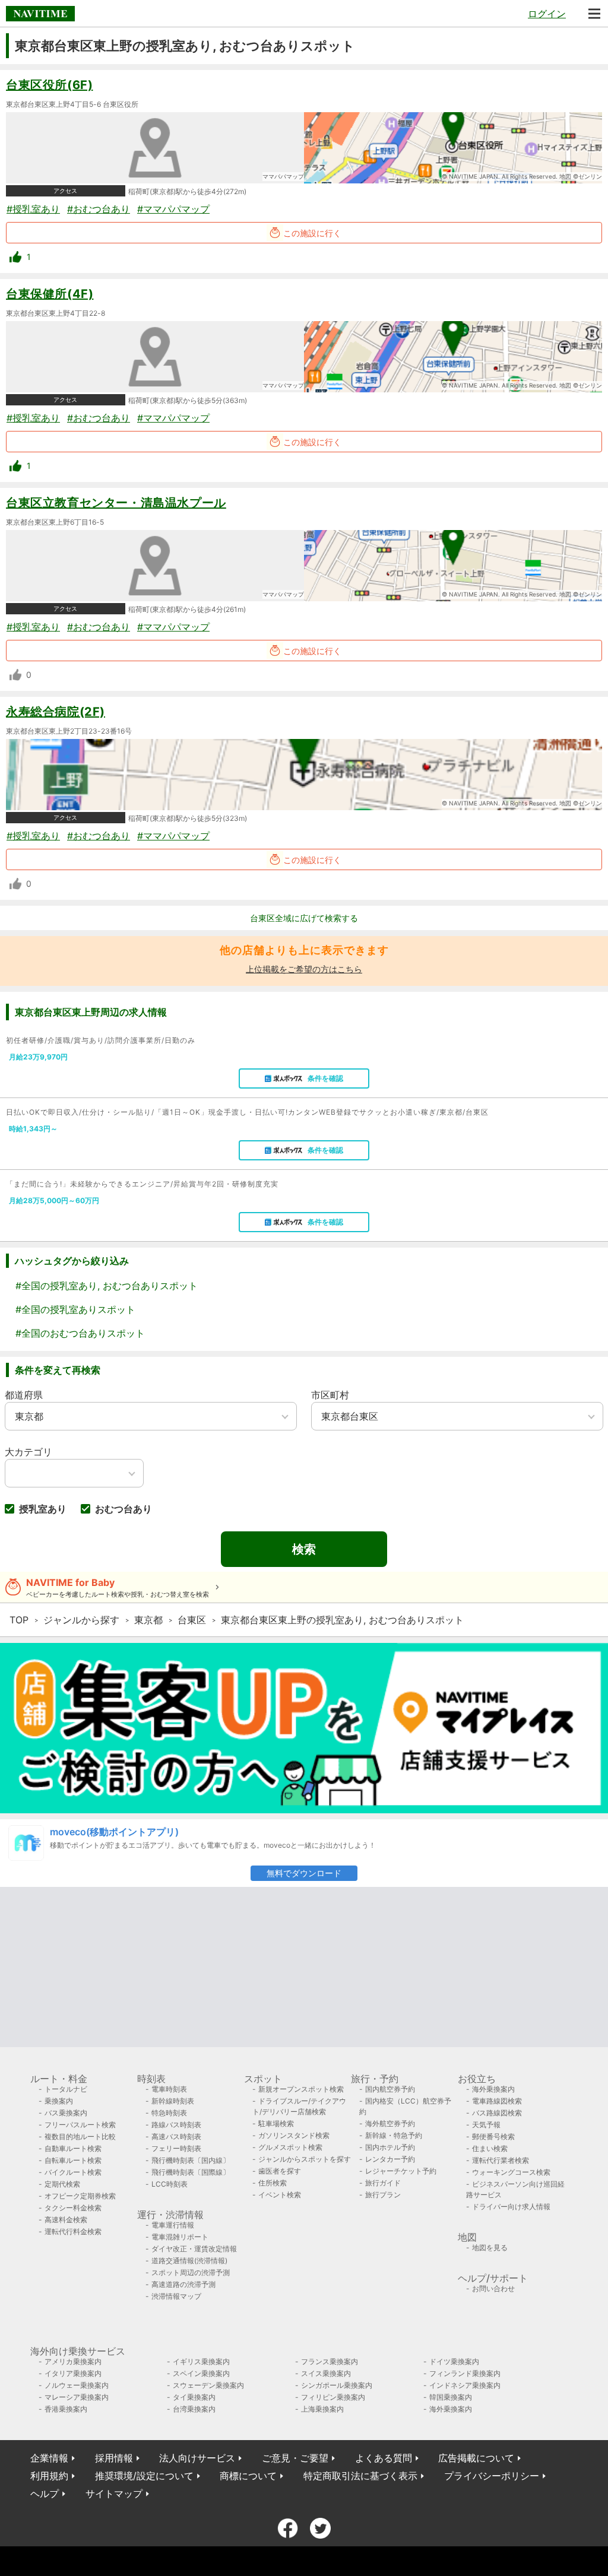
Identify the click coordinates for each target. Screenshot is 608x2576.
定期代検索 (62, 2184)
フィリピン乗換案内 (333, 2397)
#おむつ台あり (99, 209)
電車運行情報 (173, 2225)
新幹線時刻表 (173, 2101)
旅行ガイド (383, 2183)
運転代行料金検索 (73, 2231)
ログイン (547, 14)
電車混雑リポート (180, 2237)
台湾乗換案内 (194, 2409)
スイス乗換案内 (326, 2373)
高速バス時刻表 (176, 2136)
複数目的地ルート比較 (80, 2136)
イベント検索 (280, 2195)
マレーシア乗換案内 (77, 2397)
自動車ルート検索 (73, 2148)
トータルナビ (66, 2089)
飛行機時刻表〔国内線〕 (191, 2160)
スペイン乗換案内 (201, 2373)
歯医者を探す (280, 2171)
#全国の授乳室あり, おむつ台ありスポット (107, 1286)
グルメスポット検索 (290, 2147)
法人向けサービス (197, 2458)
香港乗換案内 (66, 2409)
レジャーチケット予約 (401, 2171)
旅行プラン (383, 2195)
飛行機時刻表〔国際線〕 (191, 2172)
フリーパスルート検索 (80, 2125)
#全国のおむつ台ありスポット (80, 1333)
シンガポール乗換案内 (337, 2385)
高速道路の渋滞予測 (183, 2284)
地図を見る (490, 2247)
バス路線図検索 (497, 2113)
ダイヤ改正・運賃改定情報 (194, 2249)
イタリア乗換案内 (73, 2373)
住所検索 (273, 2183)
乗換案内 (59, 2101)
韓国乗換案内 (451, 2397)
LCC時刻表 (170, 2184)
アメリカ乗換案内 (73, 2361)
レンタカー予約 (390, 2159)
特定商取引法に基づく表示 (360, 2476)
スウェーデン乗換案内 (208, 2385)
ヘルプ (45, 2493)
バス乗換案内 (66, 2113)
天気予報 (486, 2125)
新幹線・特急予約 (394, 2135)
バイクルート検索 (73, 2172)
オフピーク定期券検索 (80, 2196)
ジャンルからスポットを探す (305, 2159)
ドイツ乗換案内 (454, 2361)
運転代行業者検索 (501, 2160)
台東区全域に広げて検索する (304, 918)
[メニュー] (594, 14)
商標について (248, 2476)
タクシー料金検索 (73, 2208)
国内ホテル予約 (390, 2147)
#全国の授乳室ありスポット (75, 1309)
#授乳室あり (33, 209)
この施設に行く (312, 233)
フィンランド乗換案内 (465, 2373)
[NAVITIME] (40, 14)
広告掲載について (476, 2458)
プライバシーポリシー (492, 2476)
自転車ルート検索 (73, 2160)
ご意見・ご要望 (295, 2458)
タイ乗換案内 (194, 2397)
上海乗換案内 (322, 2409)
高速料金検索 (66, 2220)
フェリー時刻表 (176, 2148)
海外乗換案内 (493, 2089)
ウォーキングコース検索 (511, 2172)
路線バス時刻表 (176, 2125)
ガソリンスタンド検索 (294, 2135)
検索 (304, 1549)
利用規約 (49, 2476)
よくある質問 (384, 2458)
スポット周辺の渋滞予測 (191, 2272)
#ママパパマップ (173, 209)
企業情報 (49, 2458)
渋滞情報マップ (176, 2296)
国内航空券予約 (390, 2089)
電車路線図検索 (497, 2101)
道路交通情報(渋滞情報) (189, 2261)
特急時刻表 (169, 2113)
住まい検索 (490, 2148)
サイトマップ (114, 2493)
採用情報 (114, 2458)
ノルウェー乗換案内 (77, 2385)
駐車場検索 (276, 2123)
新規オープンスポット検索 (301, 2089)
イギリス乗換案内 (201, 2361)
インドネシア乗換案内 (465, 2385)
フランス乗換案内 (330, 2361)
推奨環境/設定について (144, 2476)
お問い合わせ (493, 2288)
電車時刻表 (169, 2089)
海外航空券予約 (390, 2123)
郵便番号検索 (493, 2136)
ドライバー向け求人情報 (511, 2207)
